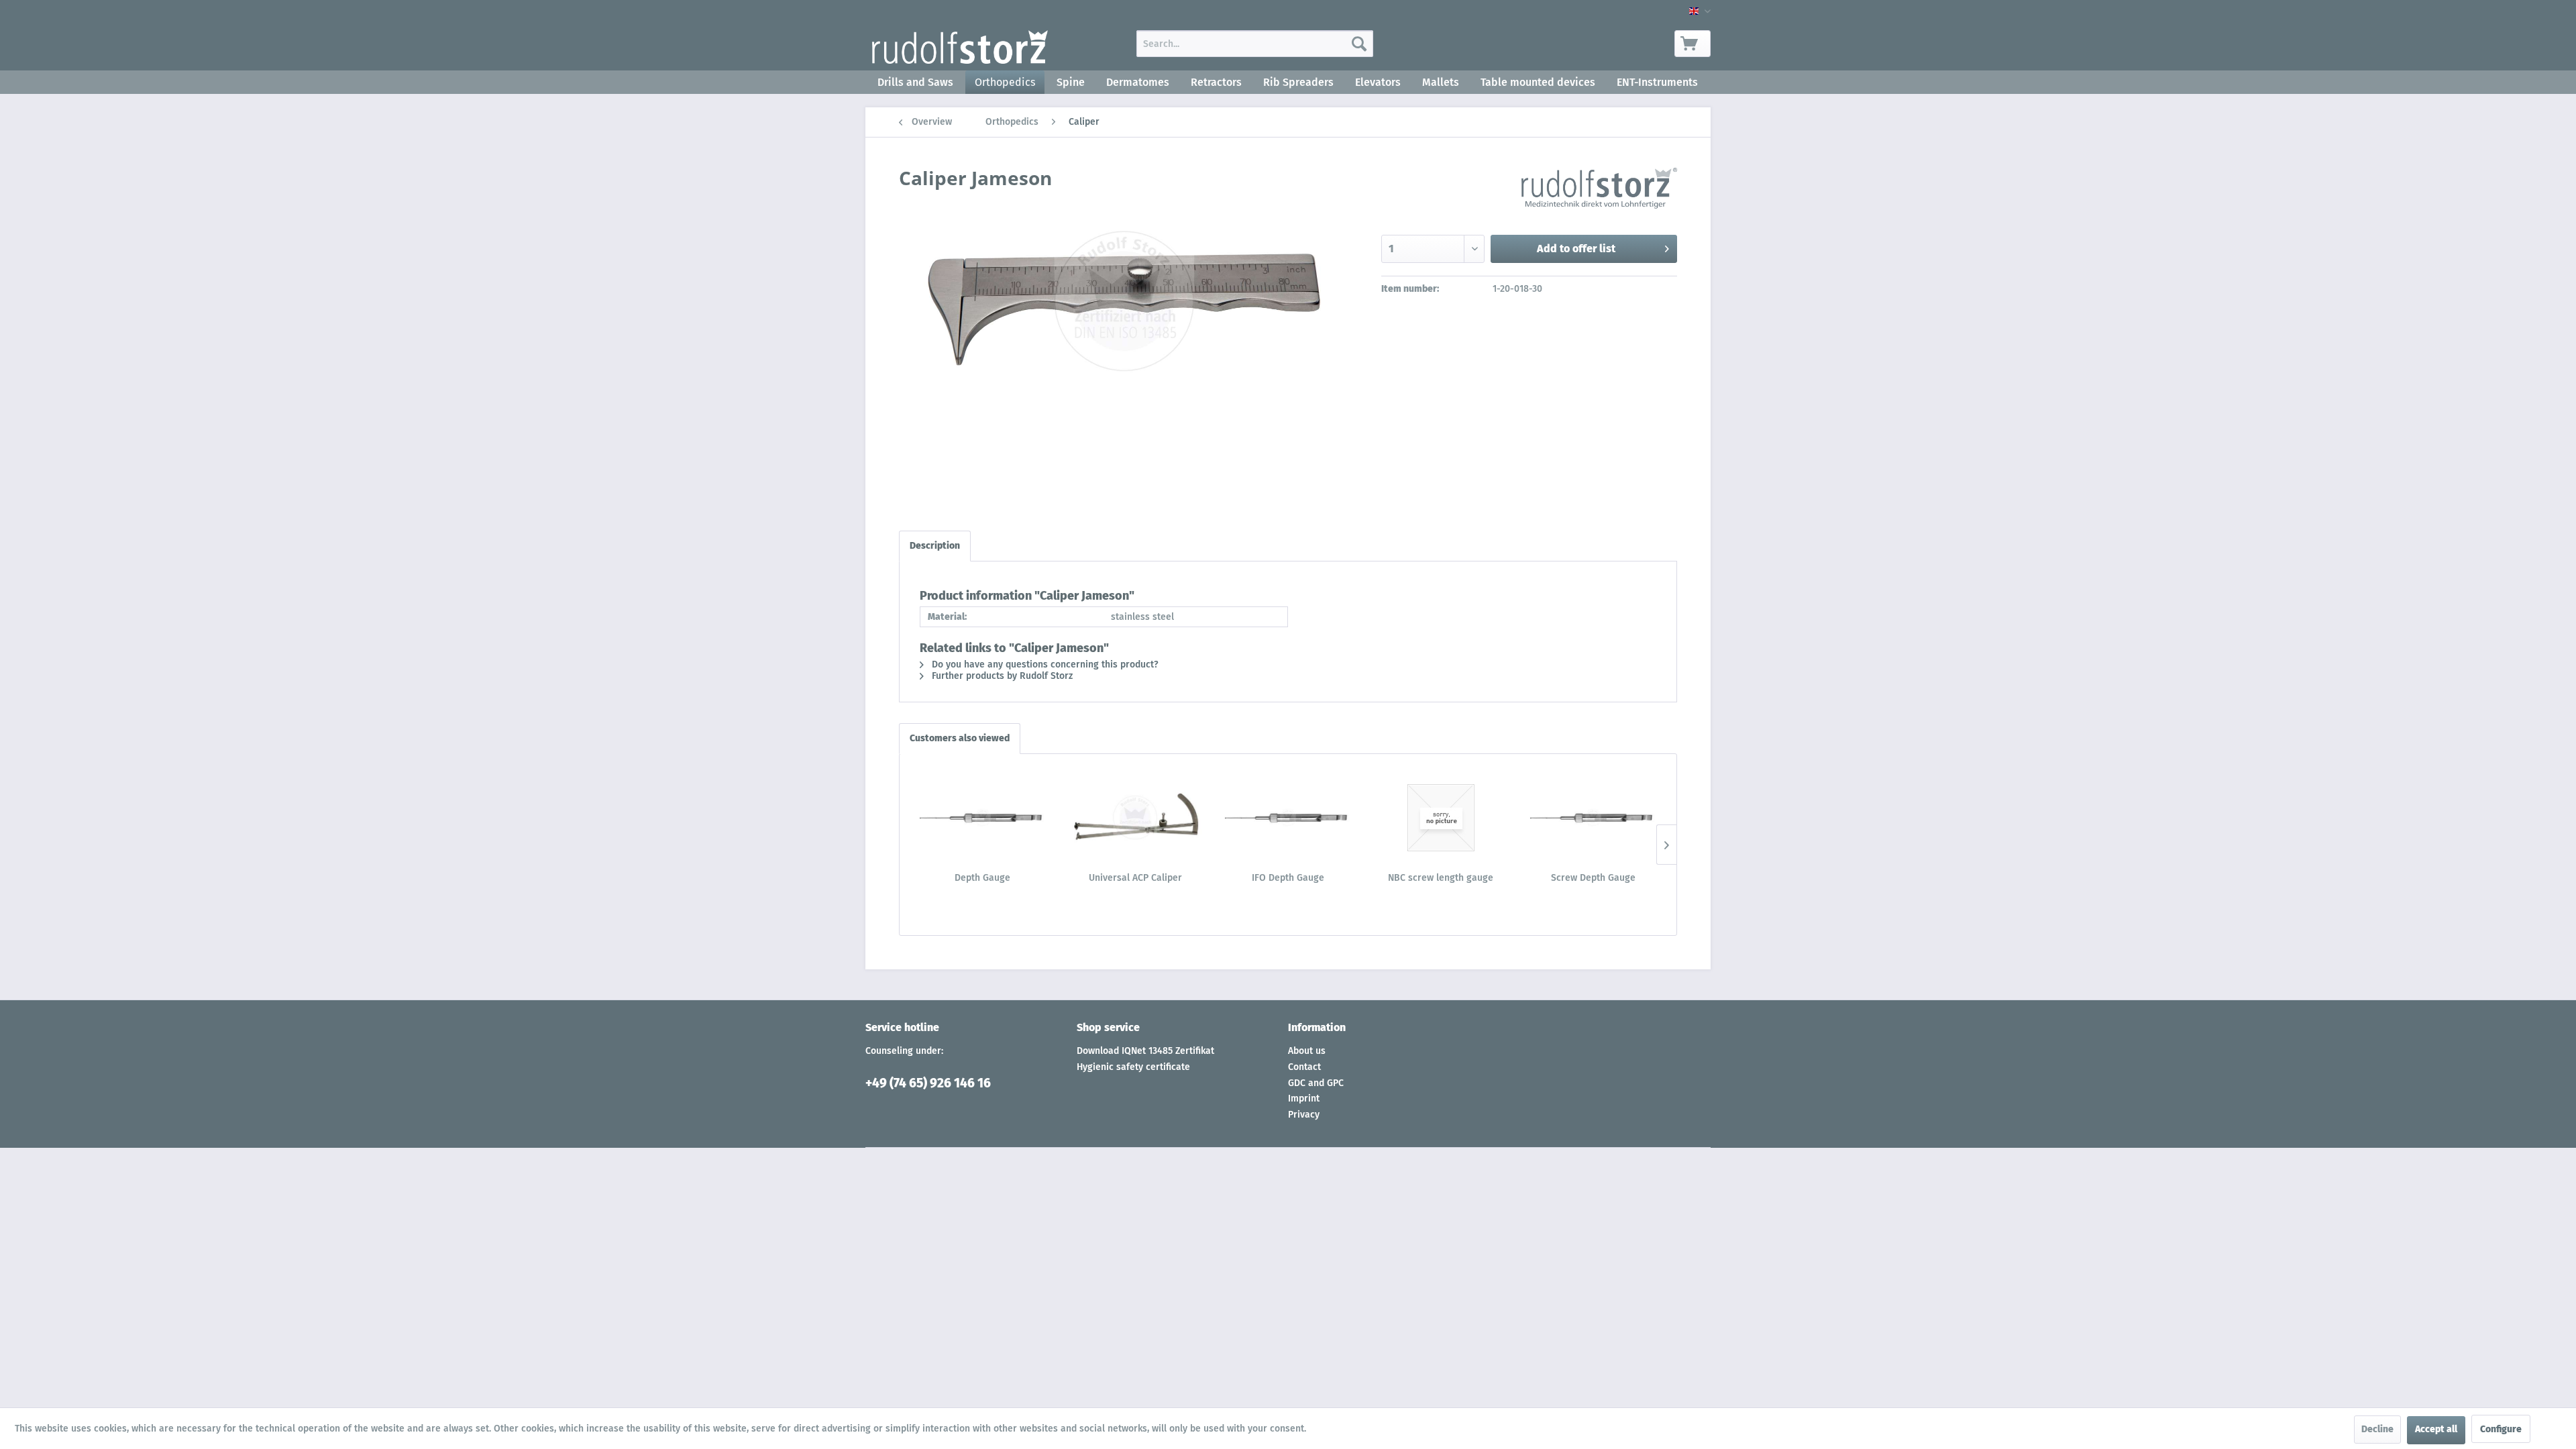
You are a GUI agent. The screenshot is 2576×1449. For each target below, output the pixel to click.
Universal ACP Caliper (1135, 878)
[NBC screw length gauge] (1441, 818)
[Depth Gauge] (983, 818)
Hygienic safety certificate (1133, 1067)
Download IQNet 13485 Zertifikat (1145, 1051)
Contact (1304, 1067)
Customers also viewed (960, 738)
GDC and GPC (1316, 1083)
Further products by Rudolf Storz (1001, 676)
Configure (2501, 1429)
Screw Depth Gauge (1593, 878)
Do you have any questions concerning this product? (1044, 664)
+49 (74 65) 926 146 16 (928, 1083)
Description (935, 546)
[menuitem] (1255, 44)
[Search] (1359, 44)
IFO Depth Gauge (1288, 878)
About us (1307, 1051)
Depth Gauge (982, 878)
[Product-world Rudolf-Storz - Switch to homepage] (960, 47)
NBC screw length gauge (1441, 878)
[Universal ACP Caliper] (1136, 818)
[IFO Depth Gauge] (1288, 818)
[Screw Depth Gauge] (1593, 818)
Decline (2377, 1429)
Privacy (1304, 1115)
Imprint (1304, 1098)
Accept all (2436, 1429)
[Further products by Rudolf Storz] (1599, 191)
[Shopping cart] (1693, 44)
